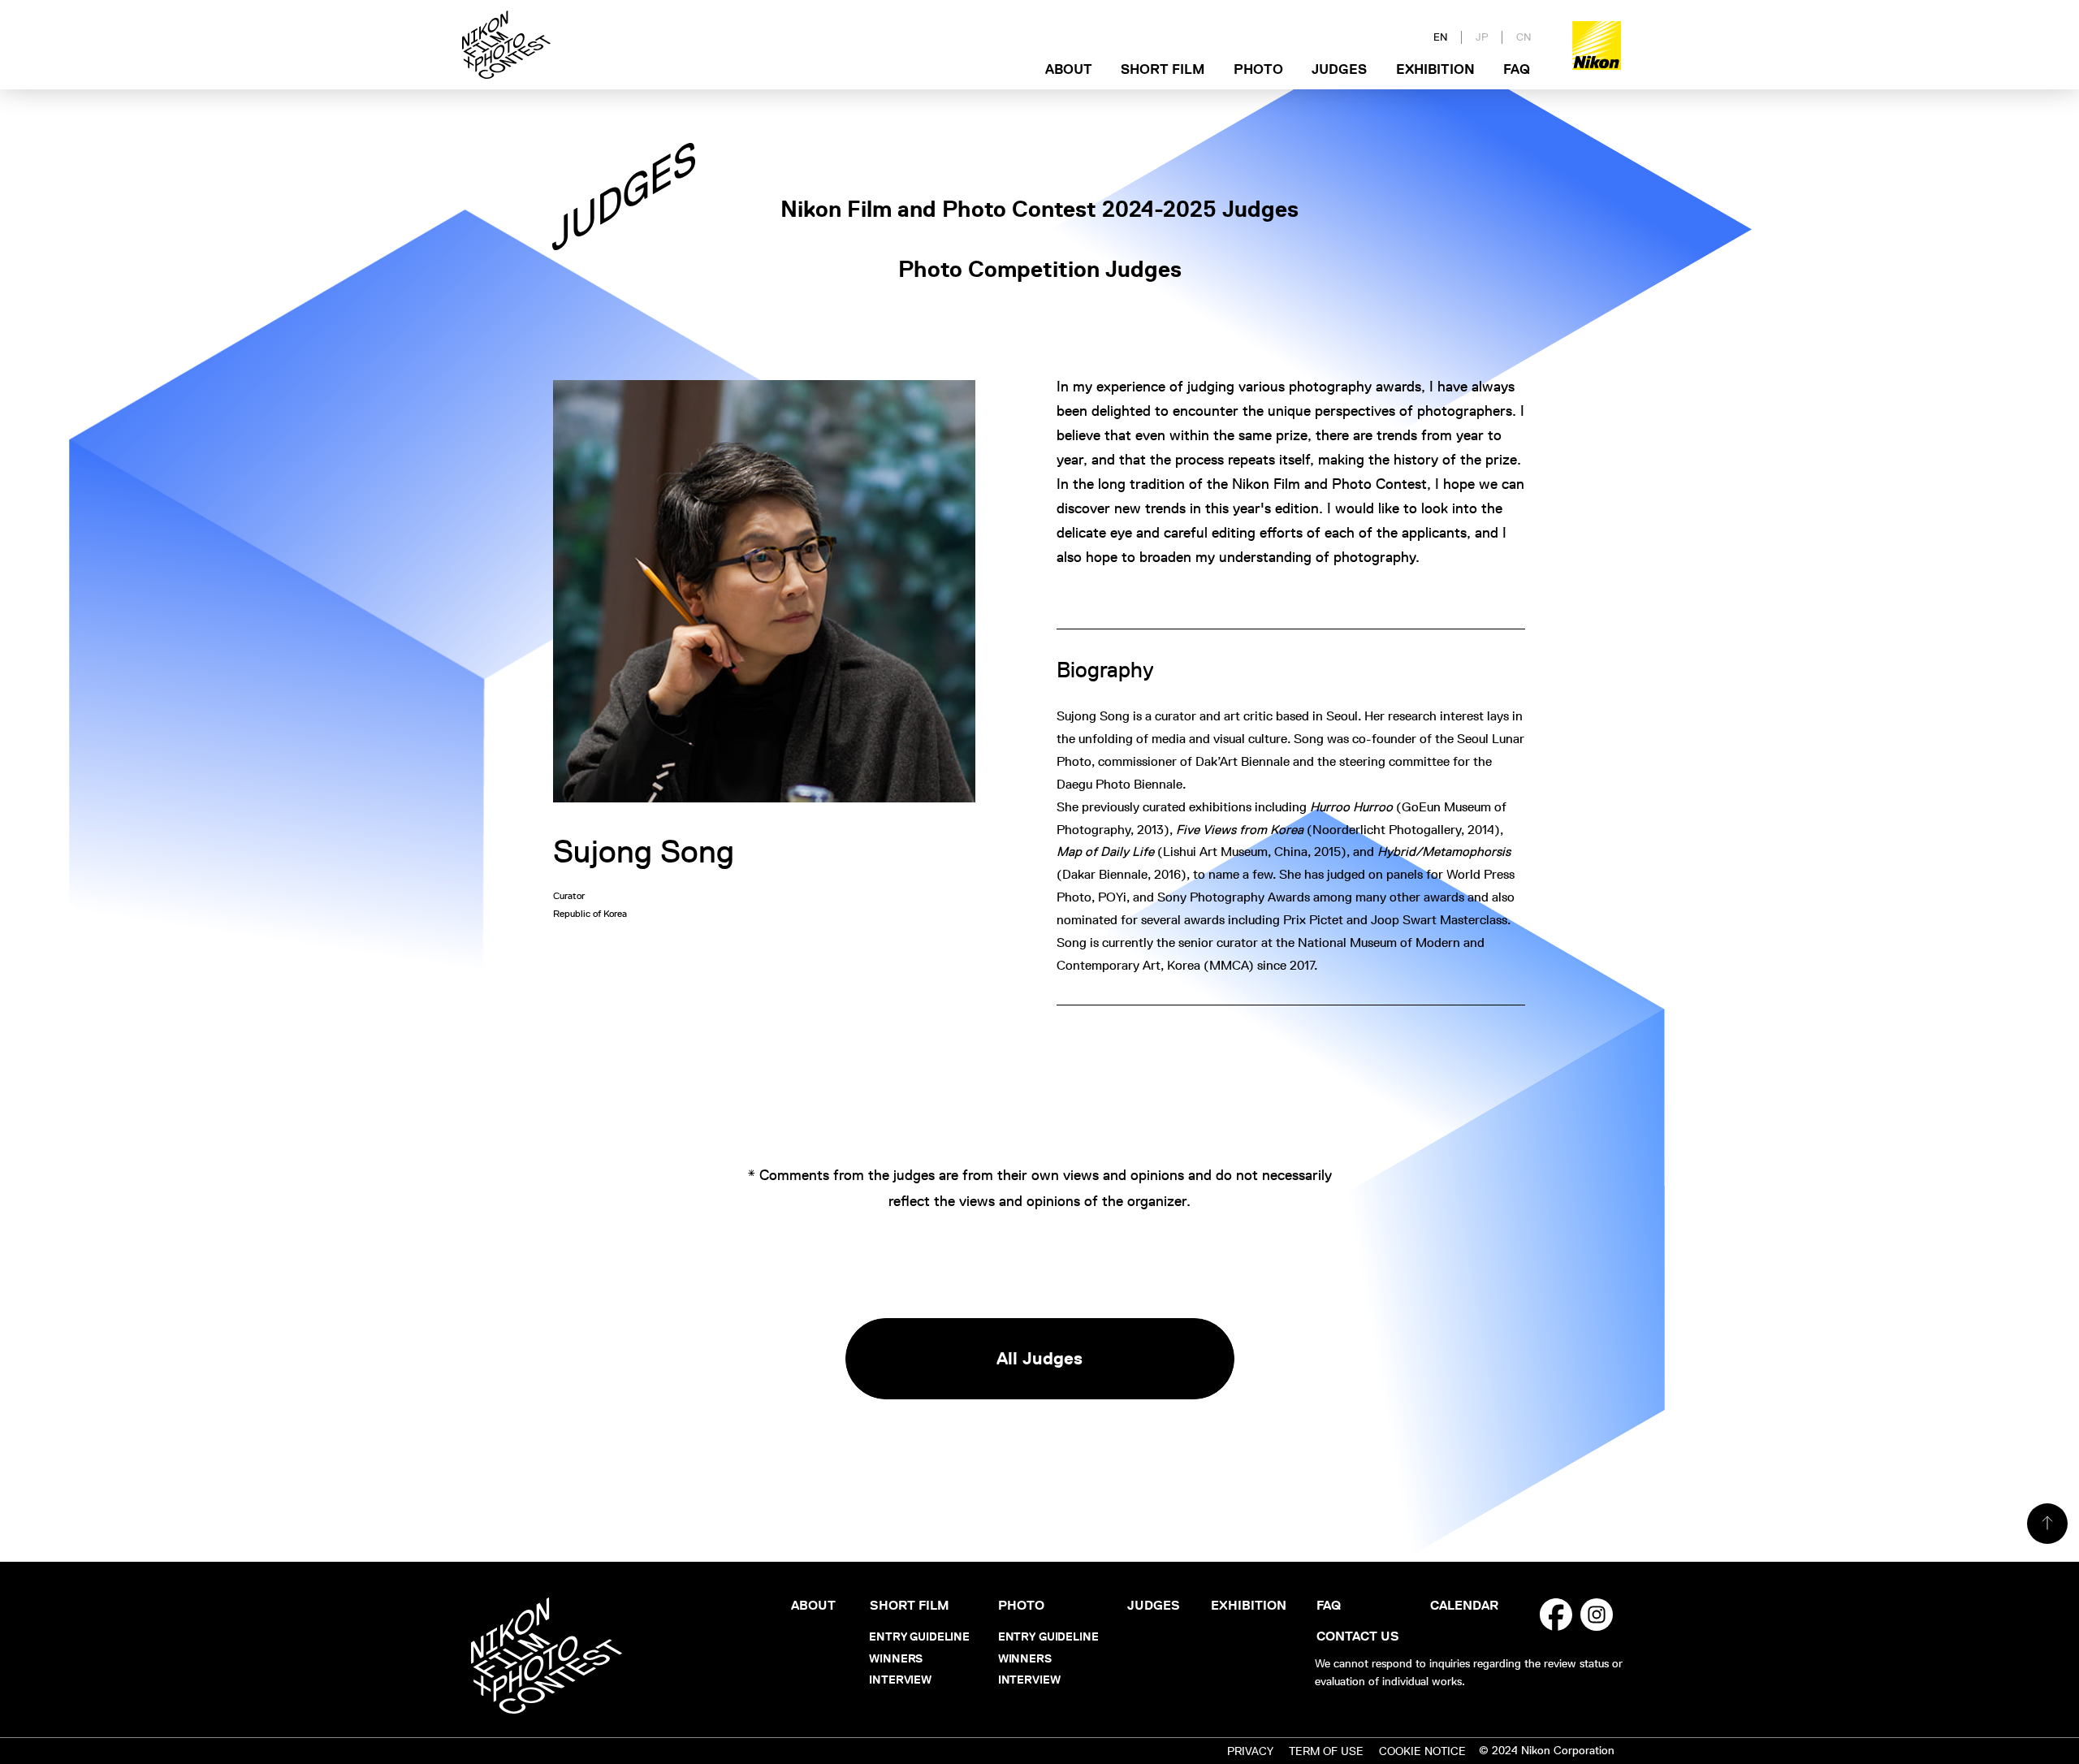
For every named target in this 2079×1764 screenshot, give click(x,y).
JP (1482, 37)
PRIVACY (1250, 1751)
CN (1524, 37)
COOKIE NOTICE (1422, 1751)
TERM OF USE (1326, 1751)
